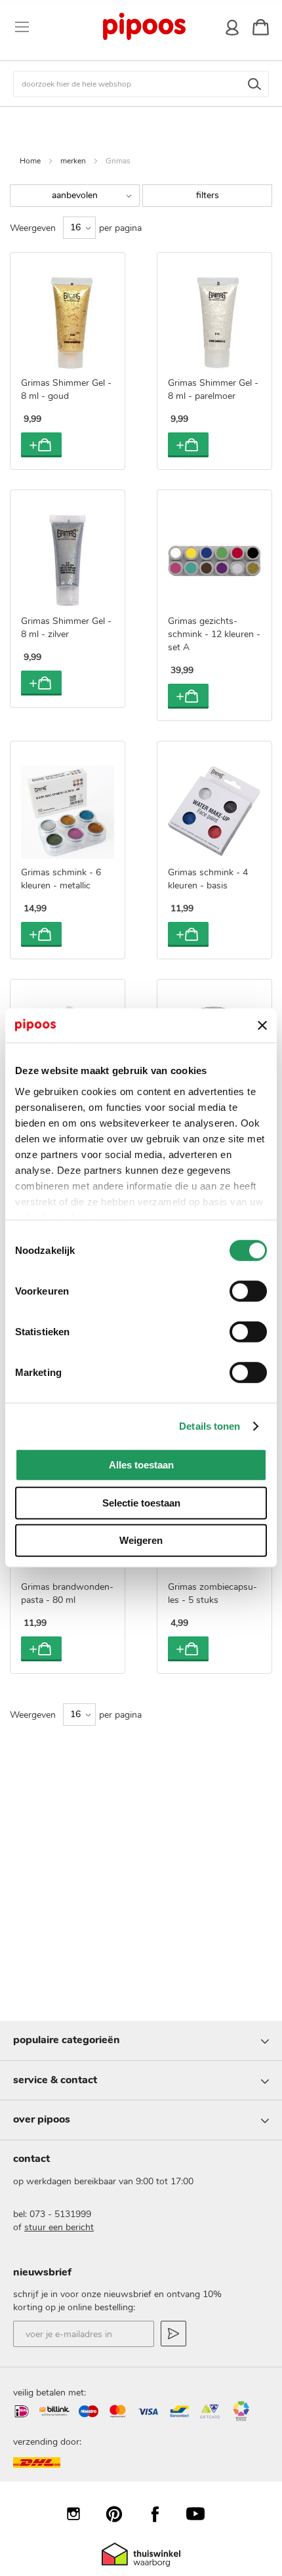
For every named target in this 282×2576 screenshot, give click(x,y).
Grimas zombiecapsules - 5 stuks (212, 1593)
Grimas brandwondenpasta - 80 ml (67, 1593)
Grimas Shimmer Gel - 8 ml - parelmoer (213, 389)
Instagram (80, 2514)
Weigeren (141, 1540)
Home (30, 161)
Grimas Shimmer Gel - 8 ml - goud (66, 389)
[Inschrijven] (173, 2334)
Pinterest (121, 2514)
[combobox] (141, 84)
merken (73, 161)
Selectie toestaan (141, 1503)
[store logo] (144, 27)
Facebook (161, 2514)
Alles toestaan (141, 1465)
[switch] (248, 1293)
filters (208, 195)
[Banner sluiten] (262, 1026)
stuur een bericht (59, 2227)
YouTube (202, 2514)
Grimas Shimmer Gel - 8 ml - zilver (66, 628)
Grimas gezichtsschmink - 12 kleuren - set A (214, 634)
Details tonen (210, 1426)
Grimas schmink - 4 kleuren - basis (208, 879)
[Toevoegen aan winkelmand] (41, 445)
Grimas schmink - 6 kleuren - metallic (61, 879)
